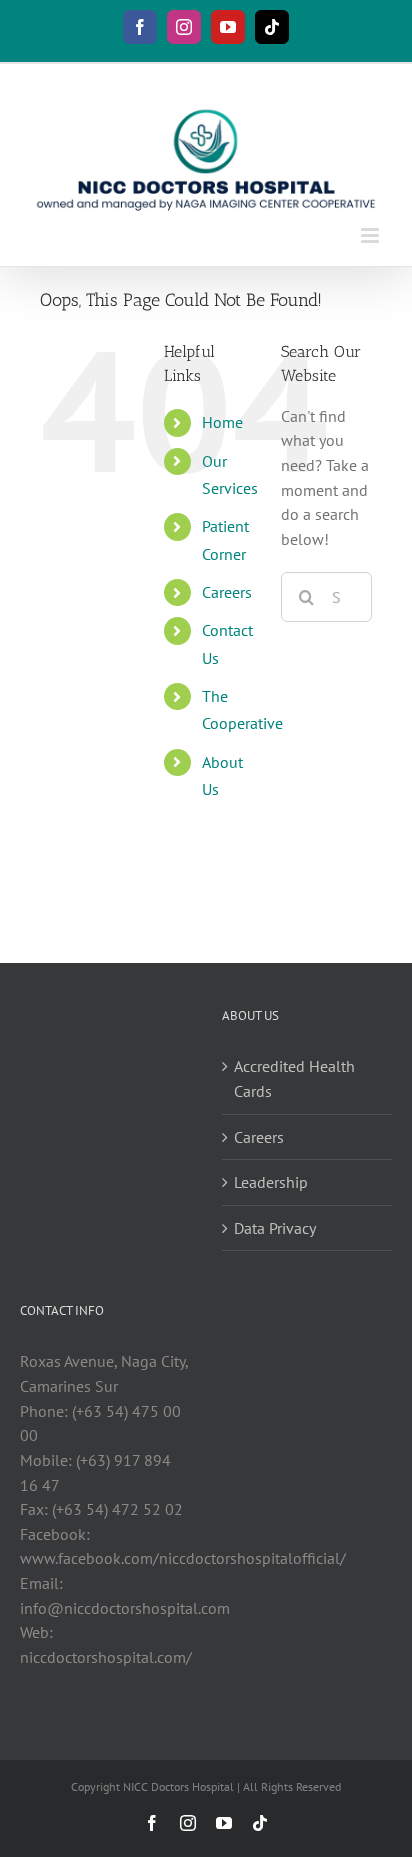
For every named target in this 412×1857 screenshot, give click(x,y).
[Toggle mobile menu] (371, 235)
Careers (227, 592)
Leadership (271, 1182)
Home (222, 422)
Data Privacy (275, 1228)
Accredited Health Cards (294, 1078)
